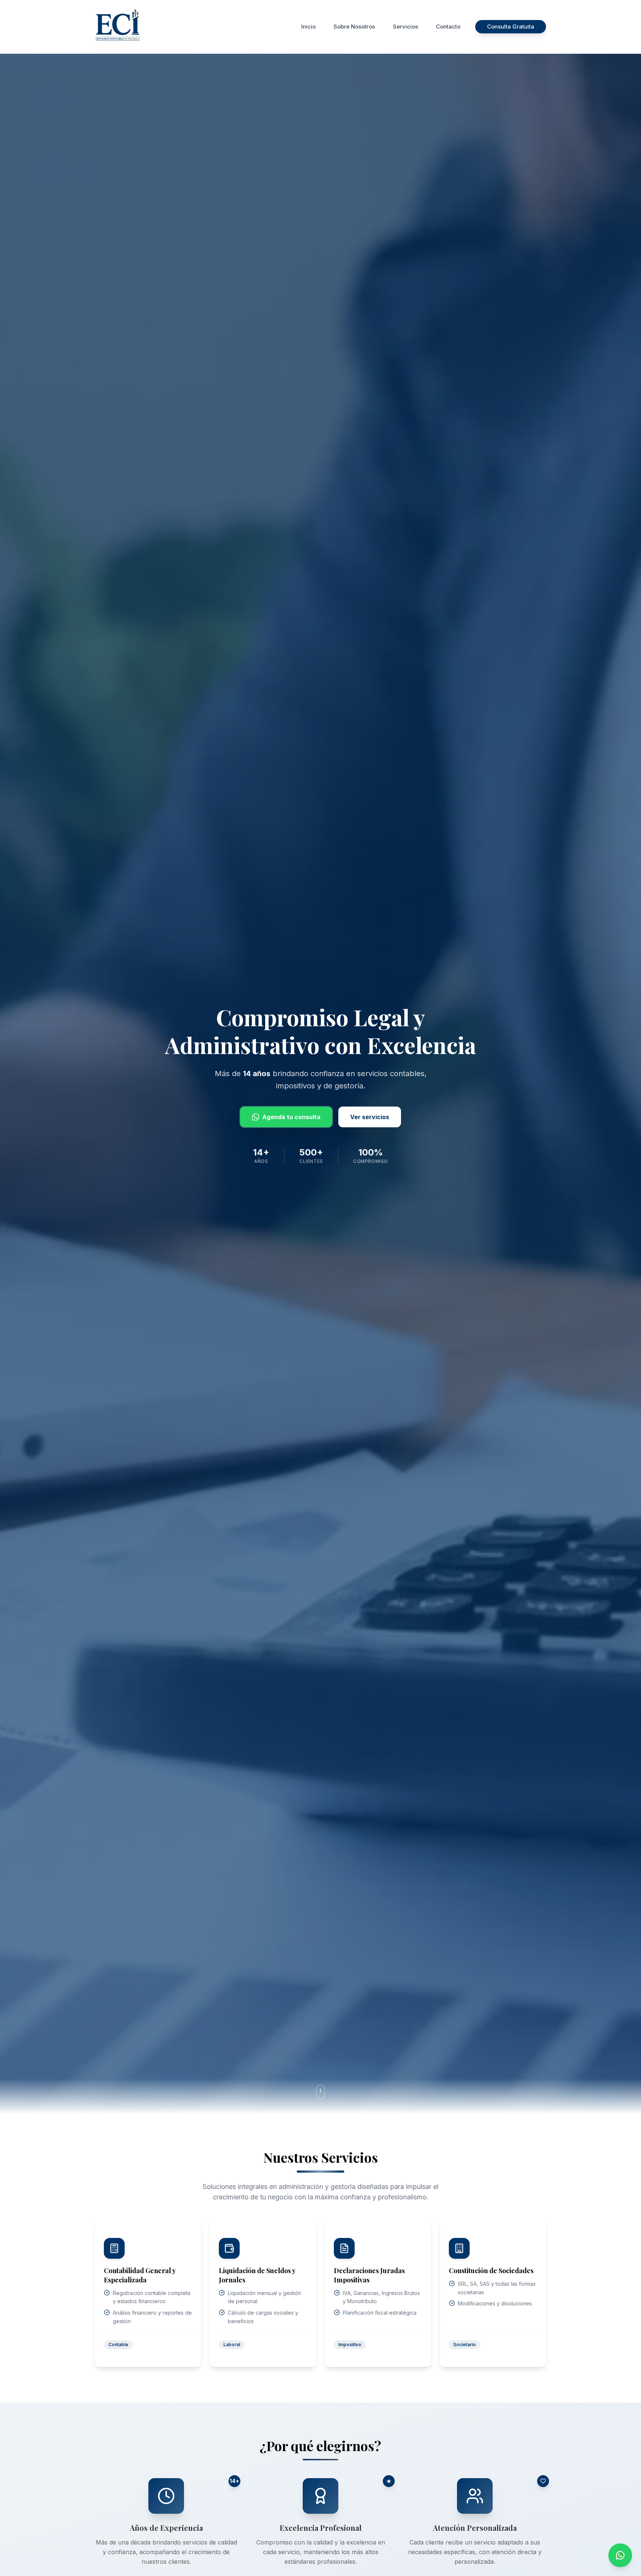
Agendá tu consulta (291, 1117)
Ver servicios (370, 1117)
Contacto (448, 27)
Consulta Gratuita (511, 27)
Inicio (308, 27)
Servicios (405, 27)
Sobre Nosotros (354, 27)
